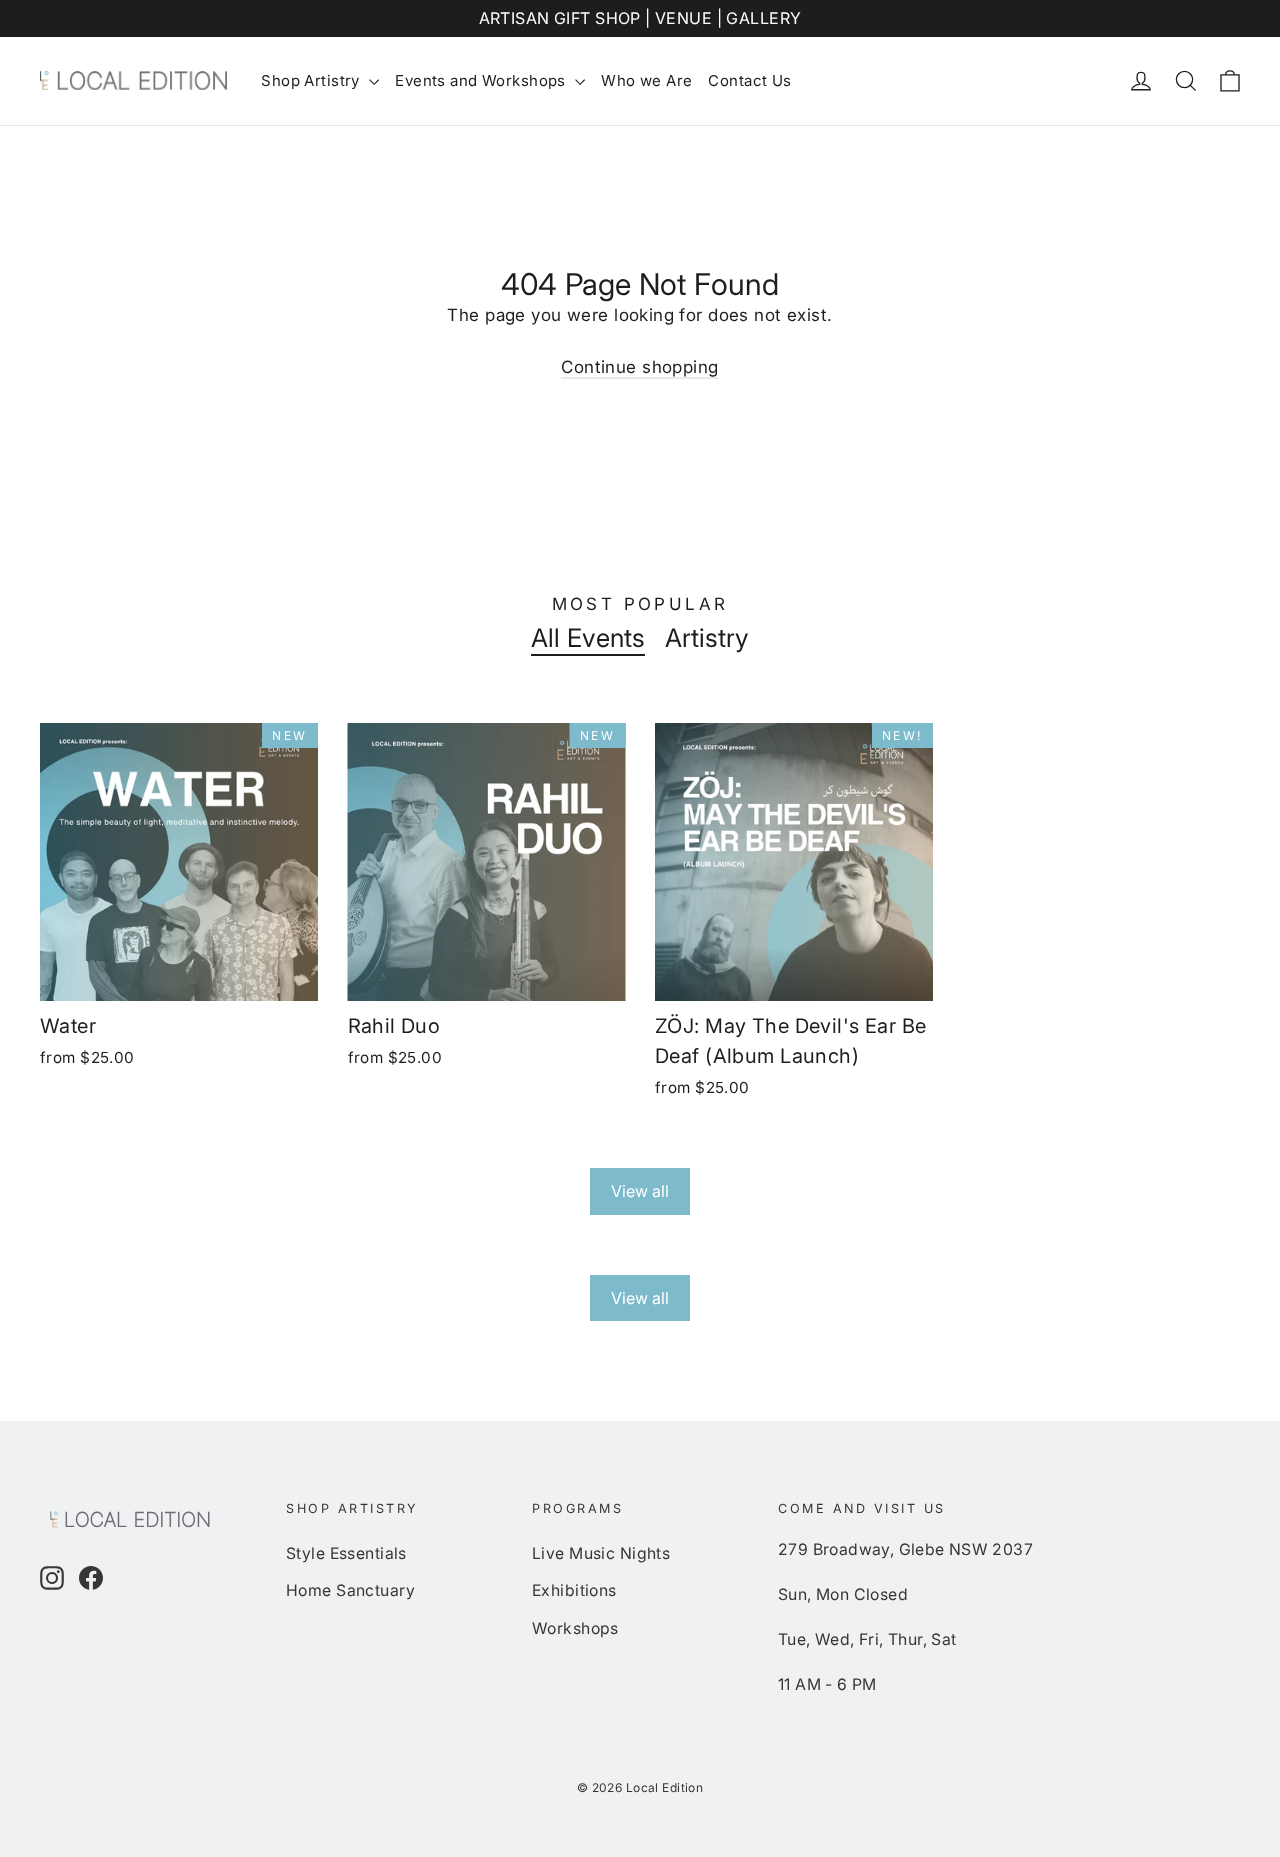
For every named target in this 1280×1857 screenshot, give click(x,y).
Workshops (575, 1628)
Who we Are (646, 80)
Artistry (707, 638)
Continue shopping (639, 367)
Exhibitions (574, 1590)
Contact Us (749, 80)
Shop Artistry (312, 80)
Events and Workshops (482, 80)
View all (640, 1191)
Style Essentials (346, 1553)
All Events (588, 638)
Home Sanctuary (350, 1590)
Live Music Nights (601, 1553)
